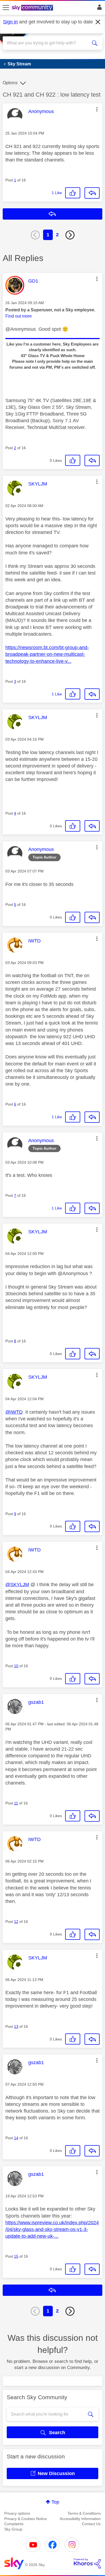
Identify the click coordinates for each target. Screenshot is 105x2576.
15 (16, 2256)
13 (16, 2026)
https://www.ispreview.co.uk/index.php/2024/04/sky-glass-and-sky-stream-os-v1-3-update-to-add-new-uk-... (52, 2229)
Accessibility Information (80, 2519)
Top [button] (55, 2502)
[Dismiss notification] (98, 22)
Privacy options (17, 2513)
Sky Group (13, 2529)
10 (16, 1666)
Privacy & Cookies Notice (26, 2519)
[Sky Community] (33, 8)
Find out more (19, 316)
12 (16, 1922)
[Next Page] (70, 235)
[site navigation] (6, 8)
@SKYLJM (17, 1585)
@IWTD (14, 1412)
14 (16, 2138)
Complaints (14, 2524)
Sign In (98, 9)
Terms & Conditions (84, 2513)
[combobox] (48, 43)
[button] (97, 109)
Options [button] (10, 83)
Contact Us (91, 2524)
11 (16, 1803)
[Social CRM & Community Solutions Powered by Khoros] (87, 2563)
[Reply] (92, 193)
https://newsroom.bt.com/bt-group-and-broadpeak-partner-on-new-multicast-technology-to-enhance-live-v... (47, 654)
